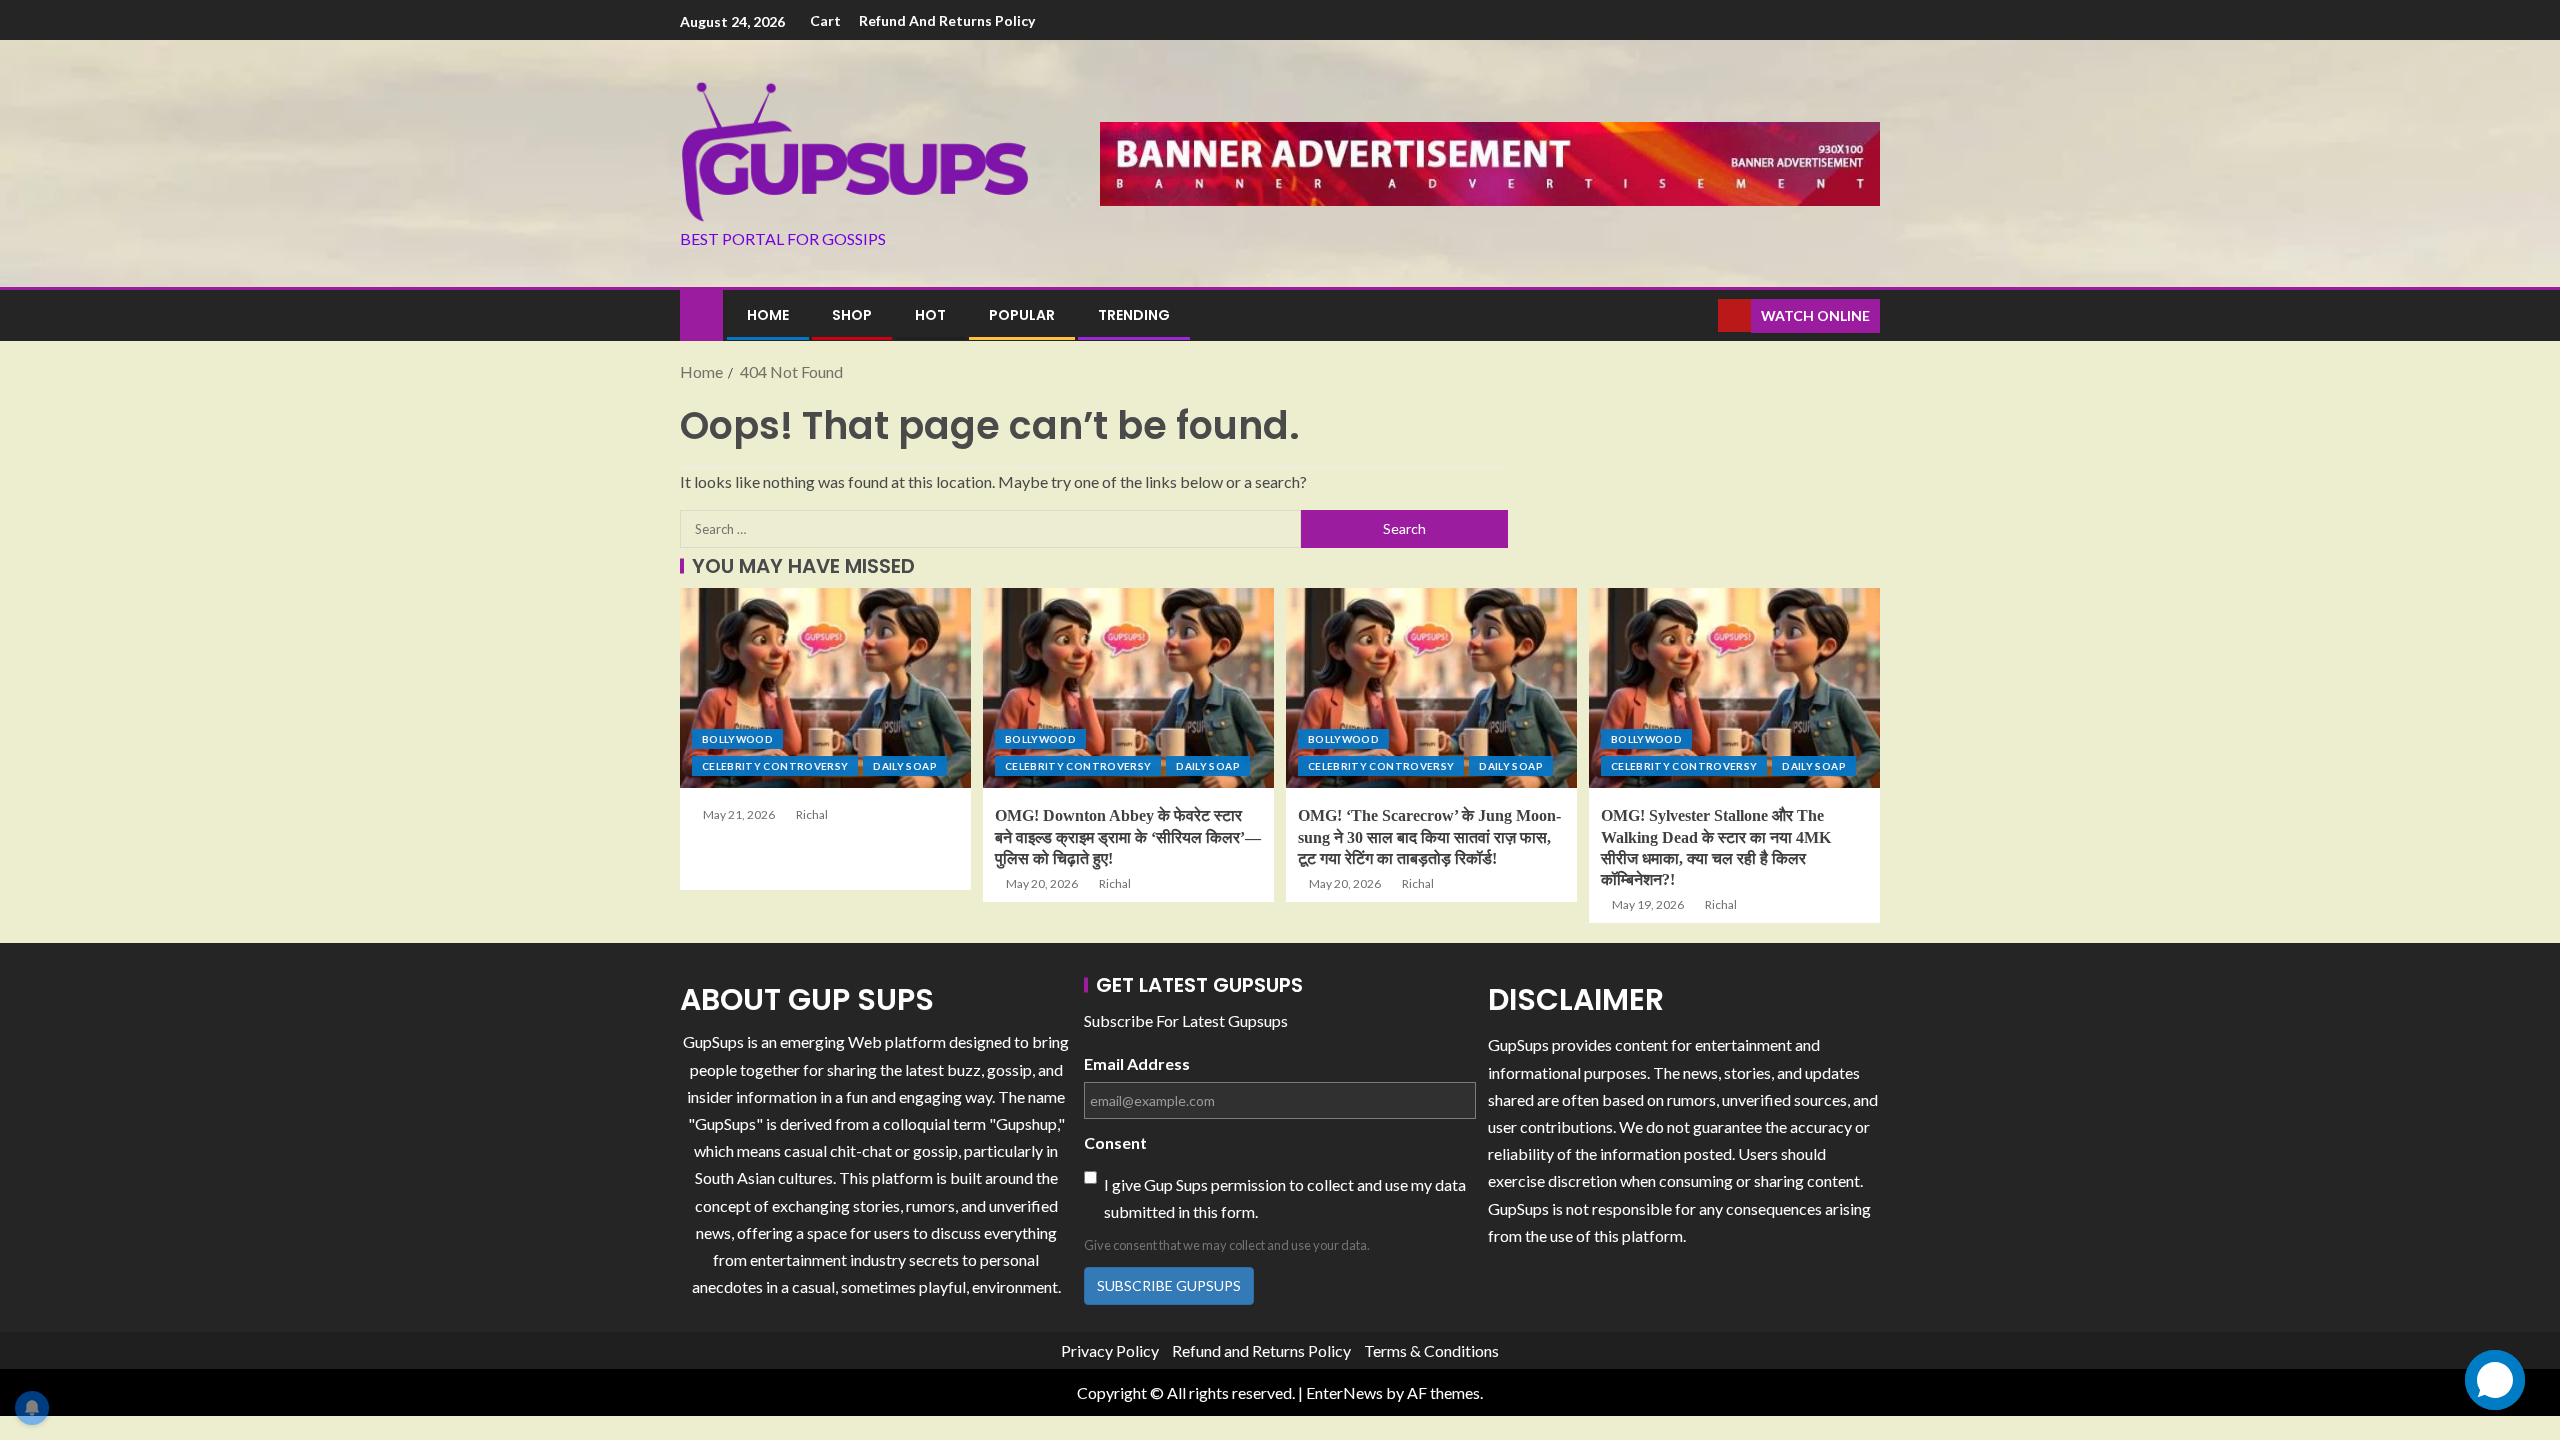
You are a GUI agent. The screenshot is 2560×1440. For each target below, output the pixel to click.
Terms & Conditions (1431, 1350)
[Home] (701, 313)
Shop (852, 315)
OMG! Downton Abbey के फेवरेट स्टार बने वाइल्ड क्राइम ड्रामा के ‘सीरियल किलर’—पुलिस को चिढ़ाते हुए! (1128, 837)
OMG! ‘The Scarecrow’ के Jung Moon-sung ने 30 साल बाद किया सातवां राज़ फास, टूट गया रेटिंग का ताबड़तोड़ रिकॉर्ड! (1429, 837)
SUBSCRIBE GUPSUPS (1169, 1285)
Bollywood (737, 739)
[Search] (1700, 316)
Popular (1022, 315)
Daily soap (905, 766)
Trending (1134, 315)
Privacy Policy (1110, 1350)
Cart (825, 20)
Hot (930, 315)
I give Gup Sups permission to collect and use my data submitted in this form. (1285, 1198)
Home (768, 315)
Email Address (1137, 1063)
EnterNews (1344, 1392)
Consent (1115, 1142)
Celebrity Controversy (775, 766)
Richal (812, 814)
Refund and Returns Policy (947, 20)
